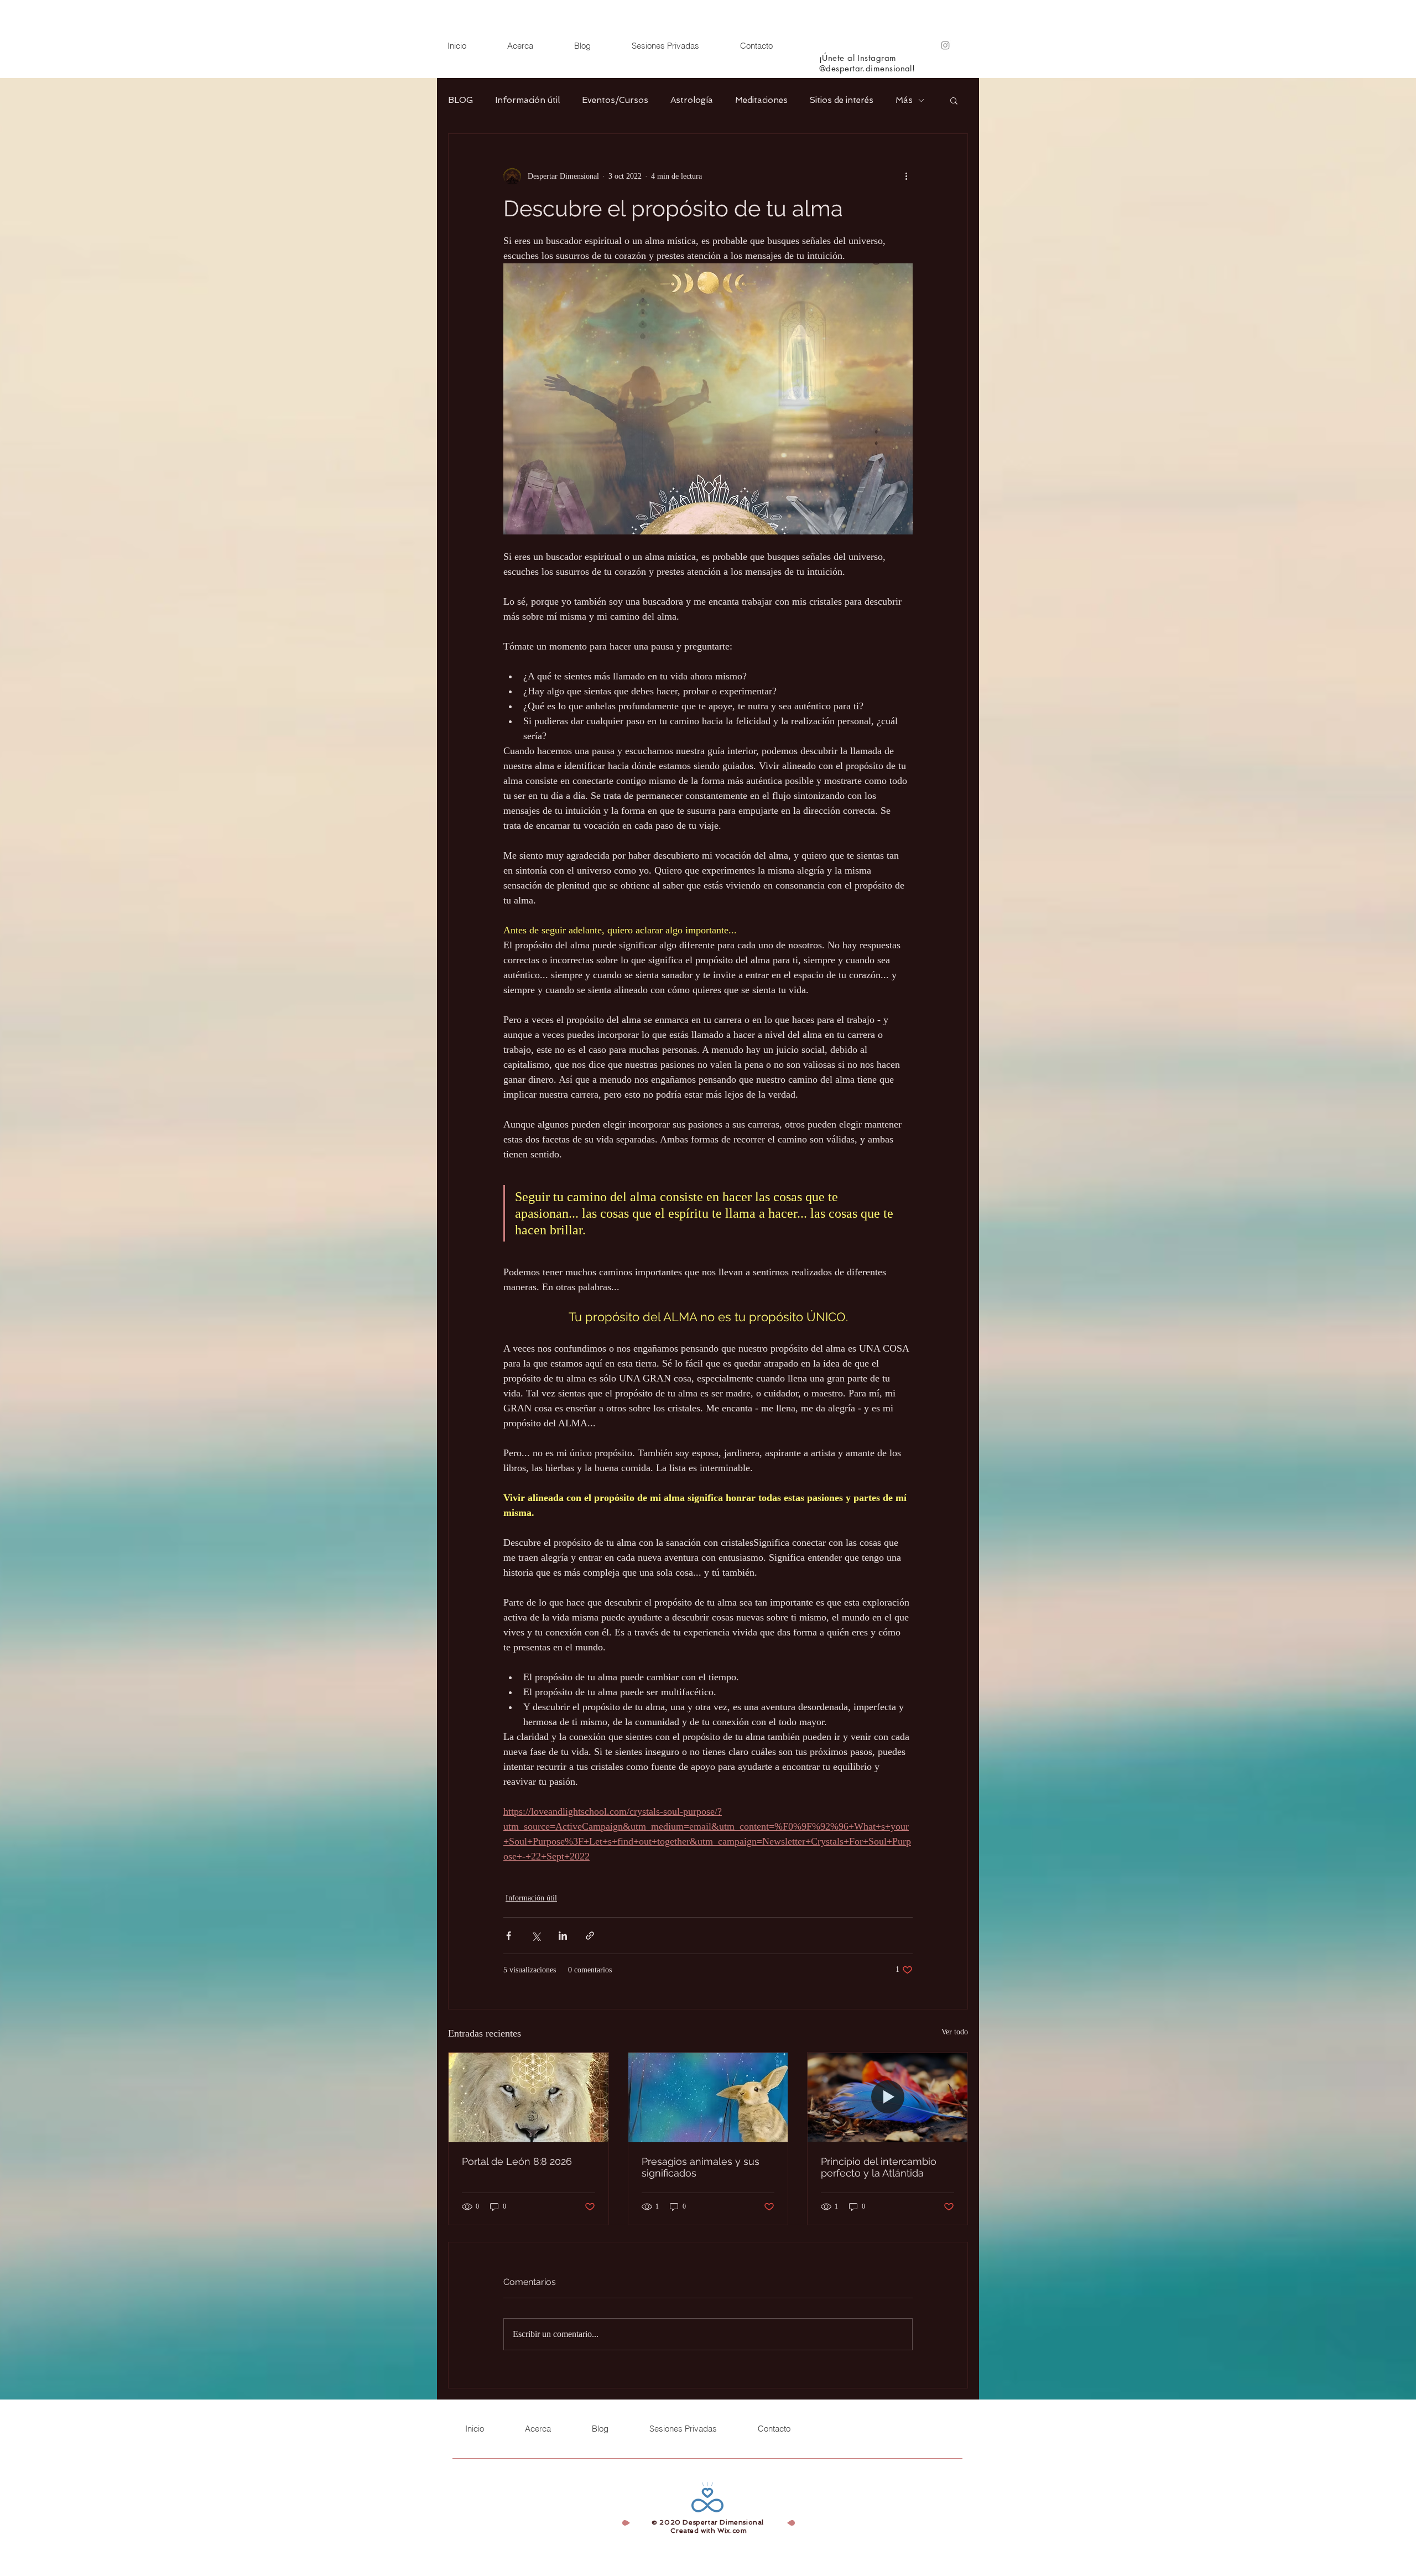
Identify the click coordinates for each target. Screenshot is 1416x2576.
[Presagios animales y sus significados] (708, 2097)
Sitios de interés (842, 100)
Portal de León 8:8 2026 (517, 2161)
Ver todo (955, 2032)
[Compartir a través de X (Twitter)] (536, 1936)
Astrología (692, 100)
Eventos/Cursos (615, 100)
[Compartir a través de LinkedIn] (563, 1936)
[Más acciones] (906, 176)
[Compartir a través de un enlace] (590, 1936)
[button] (954, 100)
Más (904, 100)
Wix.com (732, 2531)
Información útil (527, 100)
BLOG (460, 100)
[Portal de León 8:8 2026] (529, 2097)
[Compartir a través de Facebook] (509, 1936)
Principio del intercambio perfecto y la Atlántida (879, 2167)
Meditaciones (761, 100)
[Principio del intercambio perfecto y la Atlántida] (887, 2097)
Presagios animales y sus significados (701, 2167)
